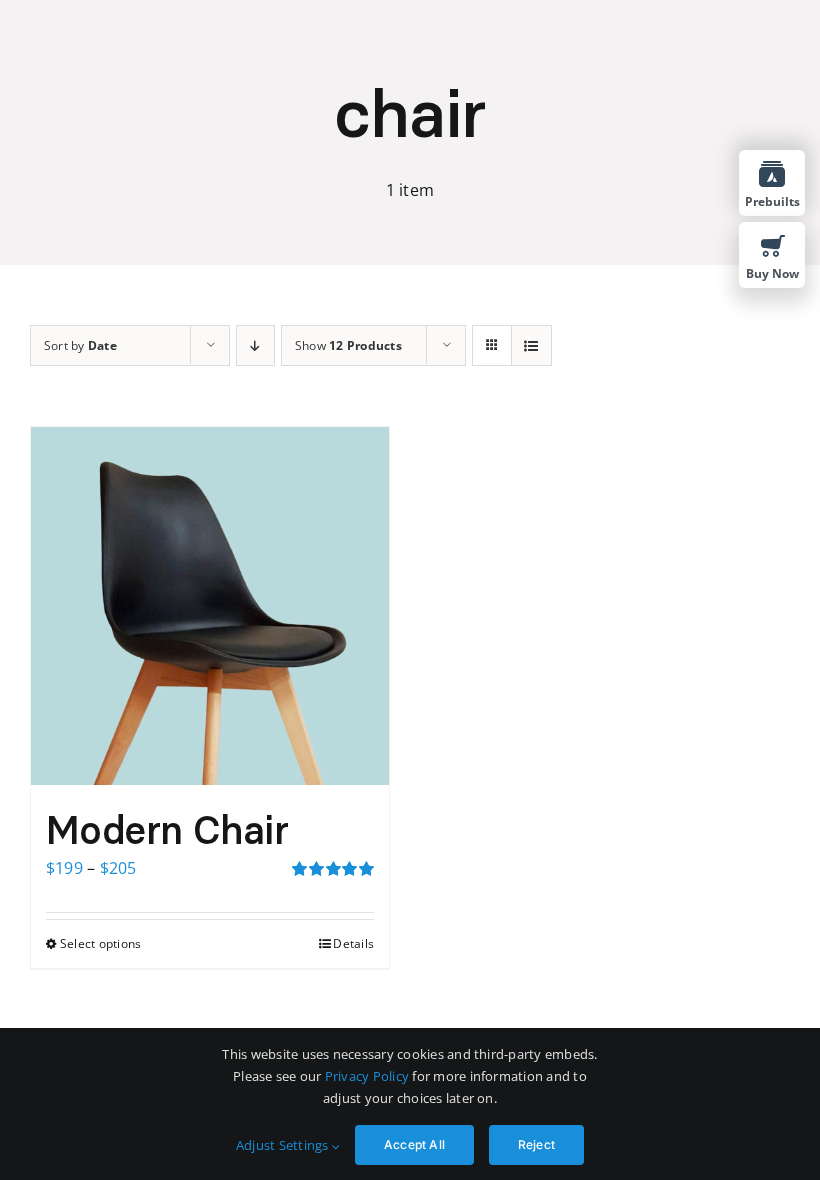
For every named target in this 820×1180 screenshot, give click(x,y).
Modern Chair (167, 830)
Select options (100, 943)
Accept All (414, 1144)
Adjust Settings (284, 1145)
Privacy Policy (367, 1076)
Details (353, 943)
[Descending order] (255, 345)
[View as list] (531, 345)
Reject (536, 1144)
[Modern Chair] (210, 606)
